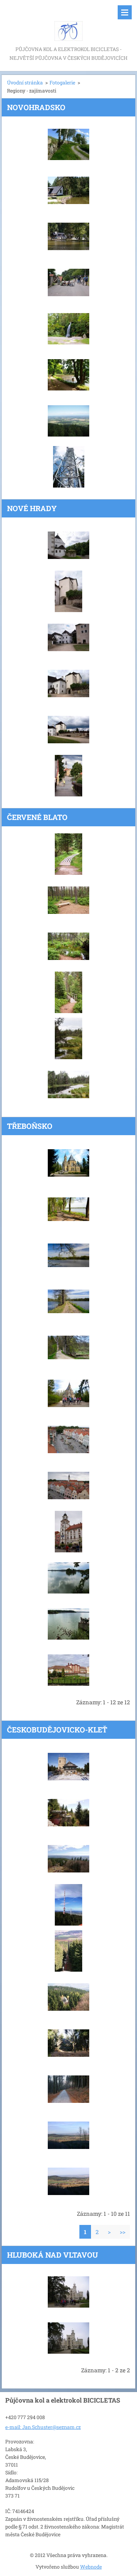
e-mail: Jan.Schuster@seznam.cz (43, 2427)
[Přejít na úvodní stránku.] (68, 22)
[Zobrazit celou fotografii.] (68, 144)
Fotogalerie (62, 82)
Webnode (91, 2567)
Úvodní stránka (25, 82)
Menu (125, 12)
